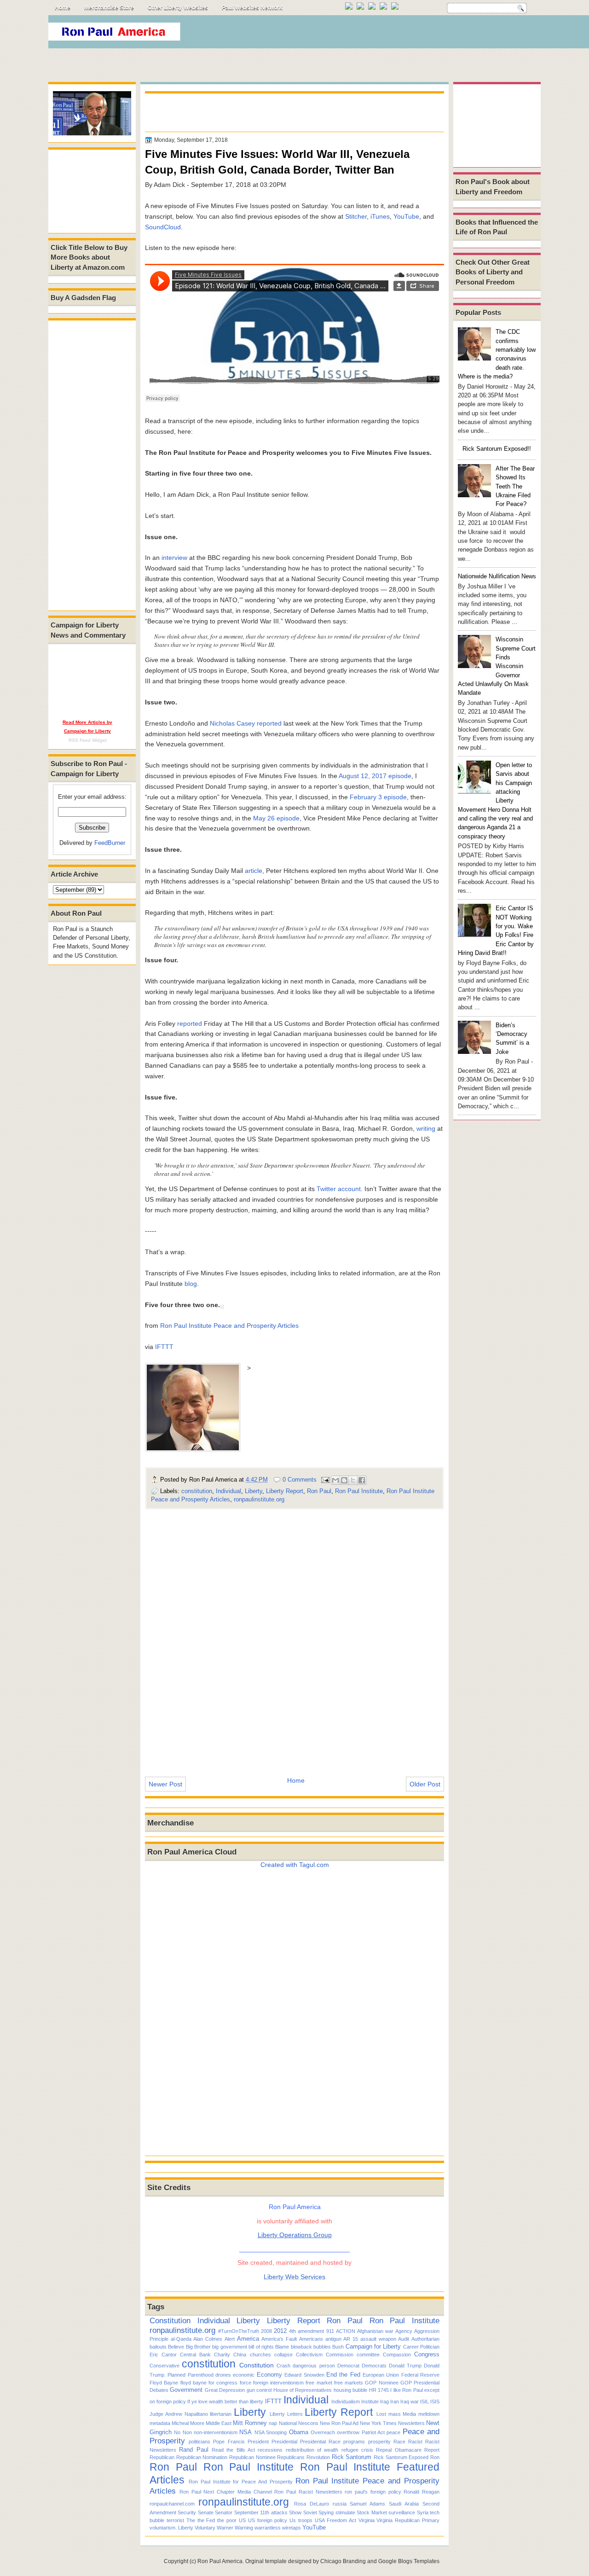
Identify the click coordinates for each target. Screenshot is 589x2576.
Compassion (397, 2355)
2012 (280, 2331)
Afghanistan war (375, 2331)
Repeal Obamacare (398, 2450)
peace (393, 2432)
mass (395, 2414)
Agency (404, 2331)
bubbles (322, 2347)
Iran (395, 2402)
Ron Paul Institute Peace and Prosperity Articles (229, 1326)
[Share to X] (353, 1480)
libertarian (221, 2414)
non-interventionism (216, 2432)
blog (191, 1284)
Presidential (284, 2442)
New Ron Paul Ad (339, 2423)
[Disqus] (294, 1637)
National (288, 2423)
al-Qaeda (181, 2339)
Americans (311, 2339)
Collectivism (309, 2355)
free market (319, 2383)
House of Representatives (303, 2390)
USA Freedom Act (335, 2520)
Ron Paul (319, 1491)
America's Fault (279, 2339)
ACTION (346, 2331)
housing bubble (350, 2390)
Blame (282, 2347)
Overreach (323, 2432)
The (191, 2520)
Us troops (301, 2520)
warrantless (268, 2528)
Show (295, 2512)
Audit (404, 2339)
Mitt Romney (250, 2423)
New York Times (378, 2423)
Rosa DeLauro (312, 2504)
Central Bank (195, 2355)
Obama (299, 2432)
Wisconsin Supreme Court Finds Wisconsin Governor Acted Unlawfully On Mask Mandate (497, 666)
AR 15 (351, 2339)
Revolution (318, 2457)
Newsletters (411, 2423)
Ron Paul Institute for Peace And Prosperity (241, 2482)
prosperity (379, 2442)
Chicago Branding (343, 2561)
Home (63, 8)
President (258, 2442)
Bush (338, 2347)
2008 (266, 2331)
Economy (269, 2375)
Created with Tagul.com (295, 1865)
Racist (415, 2442)
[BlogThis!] (344, 1480)
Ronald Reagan (422, 2492)
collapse (283, 2355)
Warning (244, 2528)
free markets (349, 2383)
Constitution (170, 2320)
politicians (199, 2442)
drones (223, 2375)
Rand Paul (193, 2450)
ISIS (435, 2402)
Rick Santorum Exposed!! (497, 449)
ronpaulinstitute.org (259, 1499)
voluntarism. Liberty (171, 2528)
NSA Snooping (271, 2432)
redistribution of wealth (312, 2450)
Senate (206, 2512)
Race (399, 2442)
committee (368, 2355)
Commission (340, 2355)
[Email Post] (325, 1480)
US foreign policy (268, 2520)
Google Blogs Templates (409, 2561)
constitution (197, 1491)
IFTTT (164, 1347)
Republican (162, 2457)
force (245, 2383)
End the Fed (343, 2375)
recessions (270, 2450)
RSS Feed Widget (88, 740)
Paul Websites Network (252, 8)
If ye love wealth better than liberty (225, 2402)
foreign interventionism (278, 2383)
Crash (283, 2366)
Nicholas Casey (232, 723)
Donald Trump (405, 2366)
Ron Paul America (220, 2561)
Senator (224, 2512)
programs (354, 2442)
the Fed (206, 2520)
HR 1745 (379, 2390)
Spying (326, 2512)
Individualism (346, 2402)
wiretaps (292, 2528)
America (248, 2339)
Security (187, 2512)
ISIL (424, 2402)
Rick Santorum (352, 2457)
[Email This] (335, 1480)
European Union (381, 2375)
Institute (370, 2402)
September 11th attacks (261, 2512)
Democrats (374, 2366)
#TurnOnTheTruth (239, 2331)
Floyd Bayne (164, 2383)
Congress (427, 2354)
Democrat (348, 2366)
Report (432, 2450)
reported (269, 723)
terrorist (175, 2520)
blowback (301, 2347)
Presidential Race (320, 2442)
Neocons (308, 2423)
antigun (333, 2339)
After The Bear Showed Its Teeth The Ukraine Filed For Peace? (515, 486)
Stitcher (356, 216)
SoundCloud (163, 227)
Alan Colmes (208, 2339)
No (177, 2432)
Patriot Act (373, 2432)
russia (340, 2504)
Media (409, 2414)
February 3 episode (378, 797)
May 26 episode (276, 818)
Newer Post (165, 1784)
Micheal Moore (188, 2423)
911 (330, 2331)
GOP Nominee (381, 2383)
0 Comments (300, 1480)
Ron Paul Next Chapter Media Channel (226, 2492)
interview (174, 558)
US (242, 2520)
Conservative (165, 2366)
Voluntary (205, 2528)
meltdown (429, 2414)
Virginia (367, 2520)
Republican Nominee (252, 2457)
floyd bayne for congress (209, 2383)
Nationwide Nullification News (497, 576)
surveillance (402, 2512)
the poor (227, 2520)
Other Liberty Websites (178, 8)
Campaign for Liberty (373, 2346)
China (240, 2355)
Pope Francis (229, 2442)
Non (187, 2432)
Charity (222, 2355)
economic (244, 2375)
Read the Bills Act (233, 2450)
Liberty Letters (286, 2414)
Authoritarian (425, 2339)
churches (260, 2355)
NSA (245, 2432)
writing (426, 1128)
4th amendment (306, 2331)
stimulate (345, 2512)
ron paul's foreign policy (373, 2492)
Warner (225, 2528)
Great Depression (225, 2390)
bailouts (158, 2347)
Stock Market (372, 2512)
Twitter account (339, 1189)
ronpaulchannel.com (172, 2504)
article (254, 871)
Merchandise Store (109, 8)
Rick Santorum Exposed (401, 2457)
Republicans (291, 2457)
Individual (228, 1491)
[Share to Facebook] (362, 1480)
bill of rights (261, 2347)
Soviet (310, 2512)
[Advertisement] (372, 34)
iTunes (380, 216)
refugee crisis (357, 2450)
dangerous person (314, 2366)
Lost (381, 2414)
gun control (259, 2390)
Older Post (425, 1784)
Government (186, 2390)
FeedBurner (110, 843)
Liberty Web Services (294, 2277)
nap (273, 2423)
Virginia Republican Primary (408, 2520)
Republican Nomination (202, 2457)
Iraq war (410, 2402)
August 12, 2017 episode (375, 776)
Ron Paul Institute (359, 1491)
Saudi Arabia (404, 2504)
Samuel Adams (367, 2504)
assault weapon (378, 2339)
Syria (423, 2512)
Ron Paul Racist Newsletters (308, 2492)
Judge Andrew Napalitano (179, 2414)
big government (229, 2347)
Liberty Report (285, 1491)
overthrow (348, 2432)
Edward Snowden (304, 2375)
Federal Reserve (420, 2375)
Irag (384, 2402)
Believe (176, 2347)
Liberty (254, 1491)
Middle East (219, 2423)
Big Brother (198, 2347)
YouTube (406, 216)
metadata (160, 2423)
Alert (230, 2339)
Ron (435, 2457)
